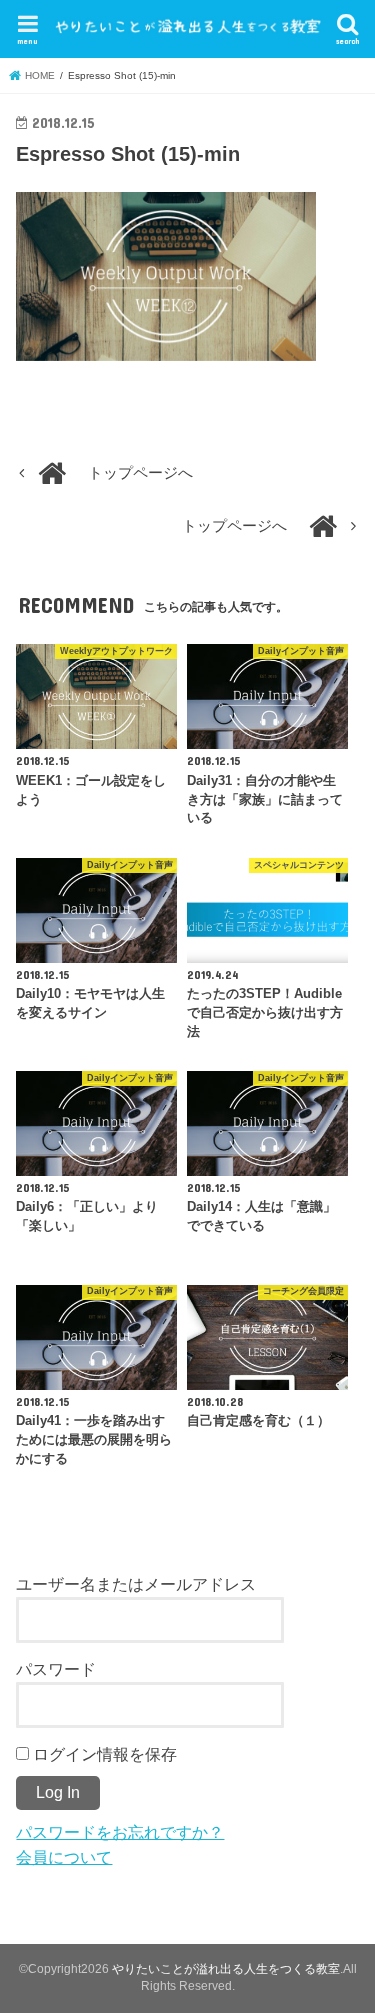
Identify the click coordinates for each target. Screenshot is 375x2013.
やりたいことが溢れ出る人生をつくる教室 (226, 1969)
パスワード (56, 1669)
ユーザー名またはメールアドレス (136, 1584)
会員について (64, 1857)
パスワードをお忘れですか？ (120, 1832)
